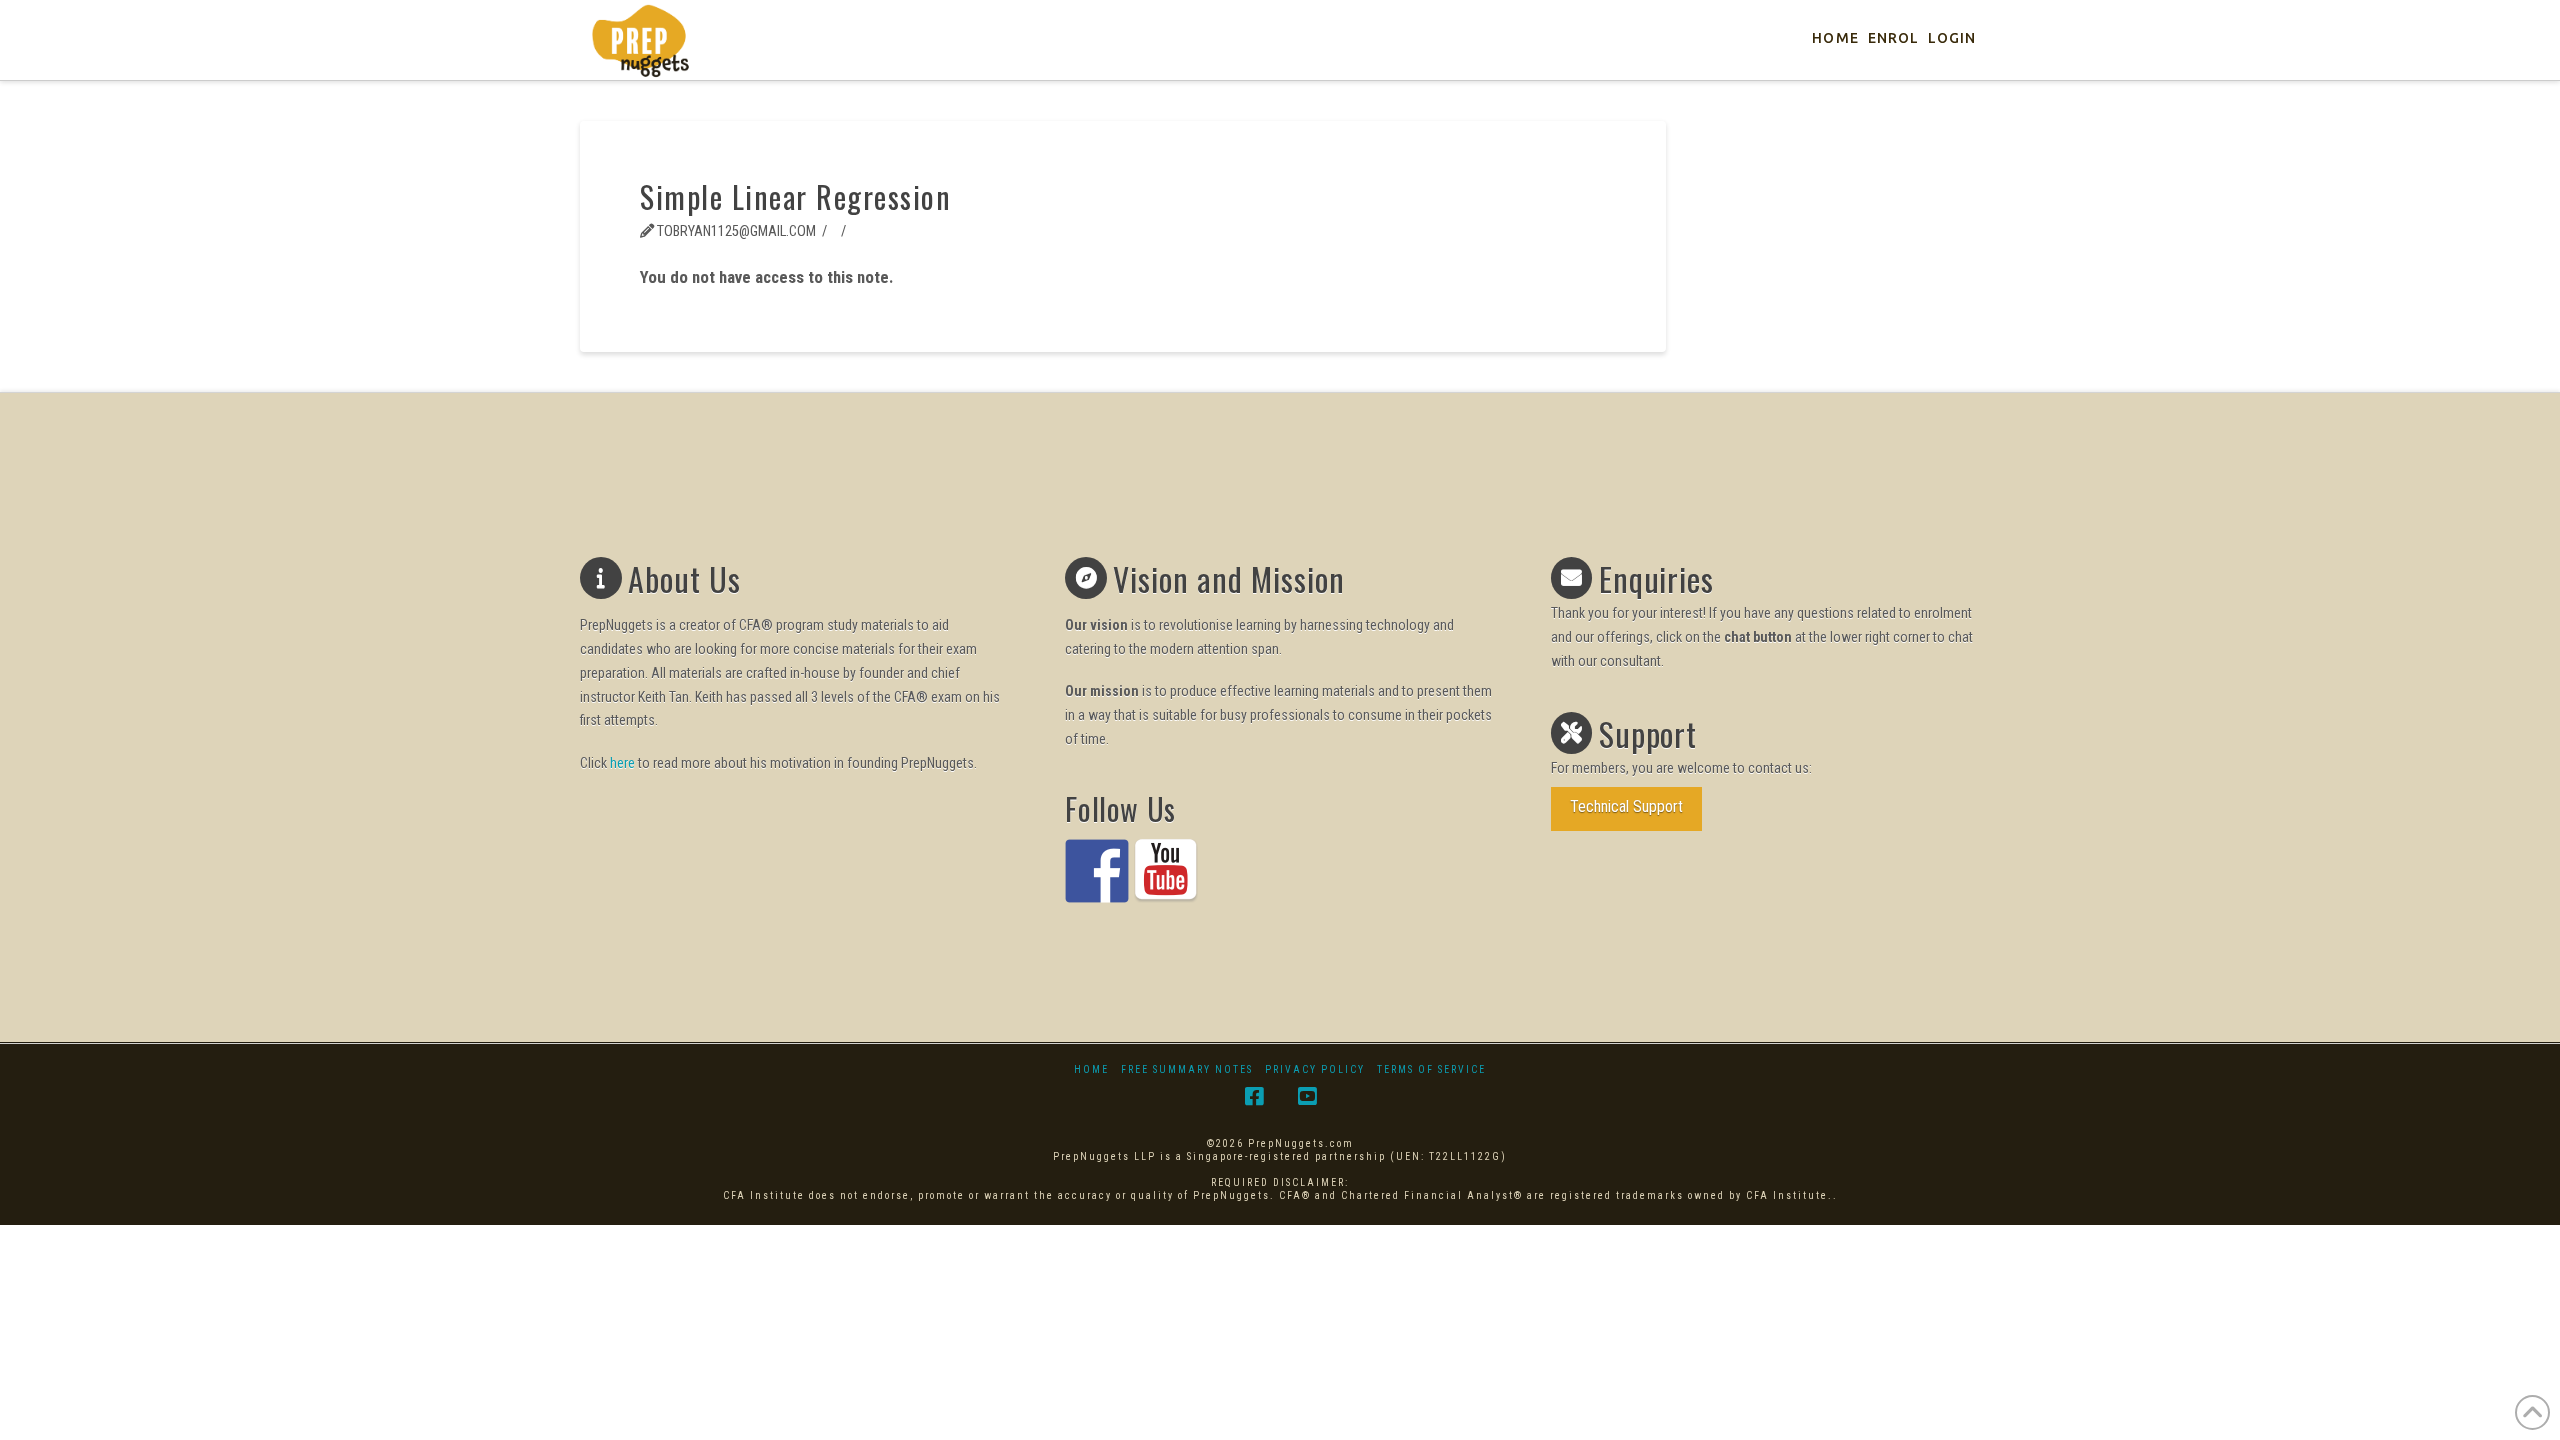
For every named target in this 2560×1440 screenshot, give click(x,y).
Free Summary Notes (1187, 1069)
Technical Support (1626, 806)
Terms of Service (1431, 1069)
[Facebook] (1254, 1096)
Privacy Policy (1315, 1069)
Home (1091, 1069)
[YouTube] (1307, 1096)
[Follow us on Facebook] (1097, 871)
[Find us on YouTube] (1166, 871)
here (622, 763)
